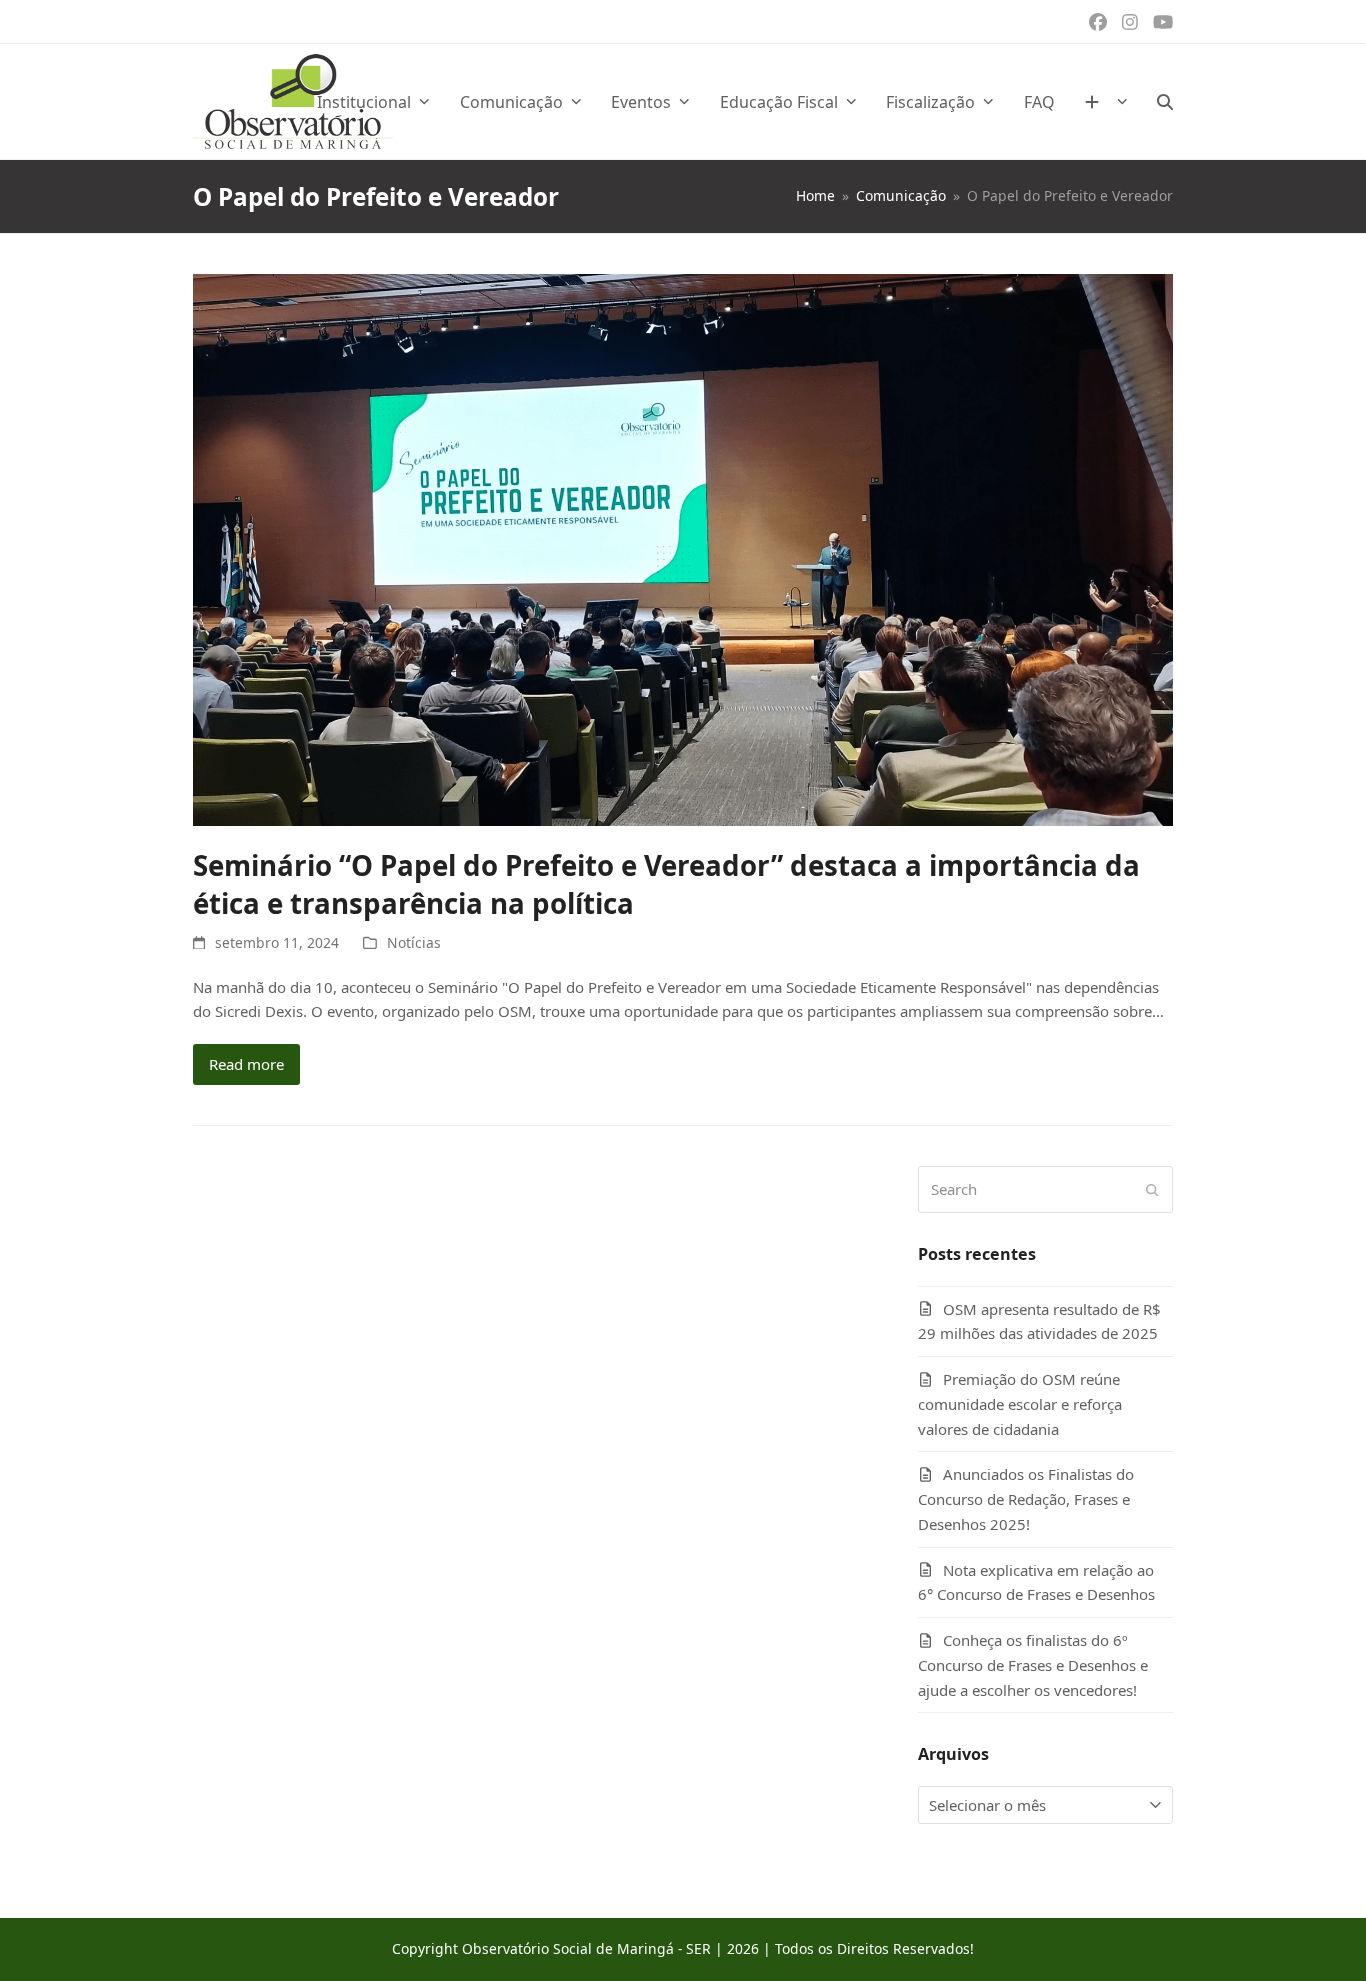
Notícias (414, 942)
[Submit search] (1152, 1190)
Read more (246, 1064)
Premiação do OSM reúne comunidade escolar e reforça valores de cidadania (1020, 1404)
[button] (1165, 102)
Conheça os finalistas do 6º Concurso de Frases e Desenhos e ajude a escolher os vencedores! (1033, 1665)
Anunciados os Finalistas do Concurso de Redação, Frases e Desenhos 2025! (1026, 1499)
